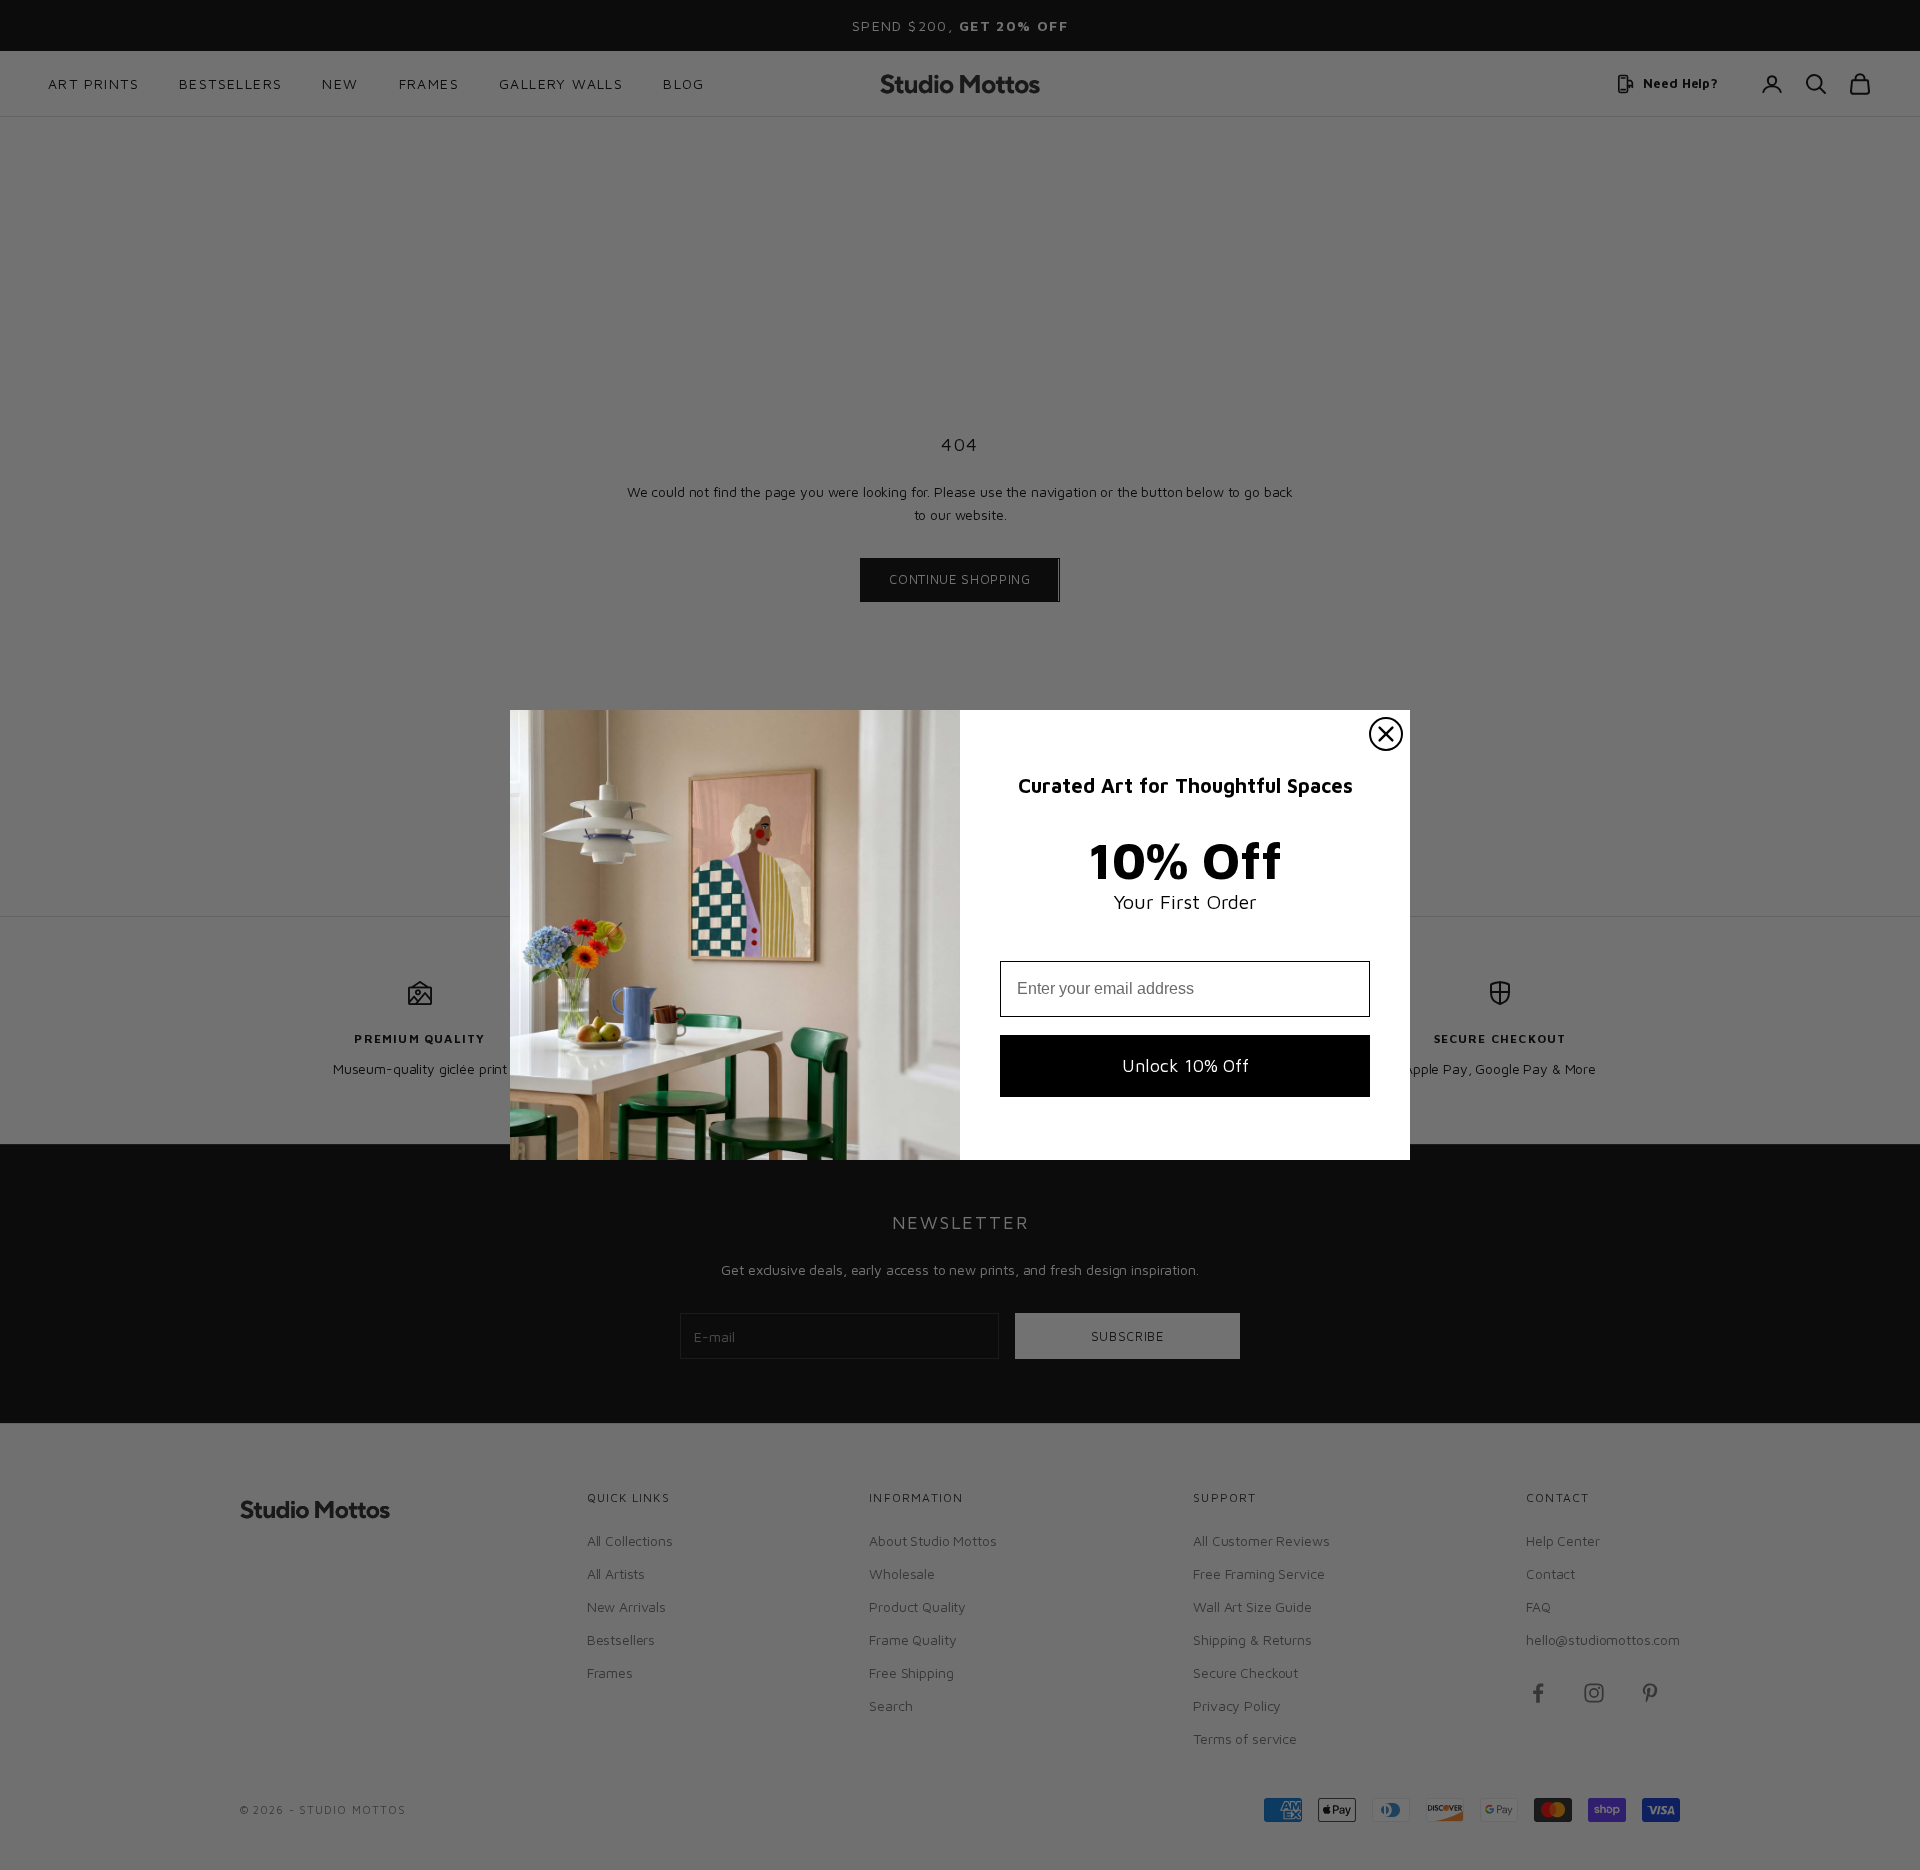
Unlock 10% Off (1185, 1065)
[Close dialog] (1386, 734)
